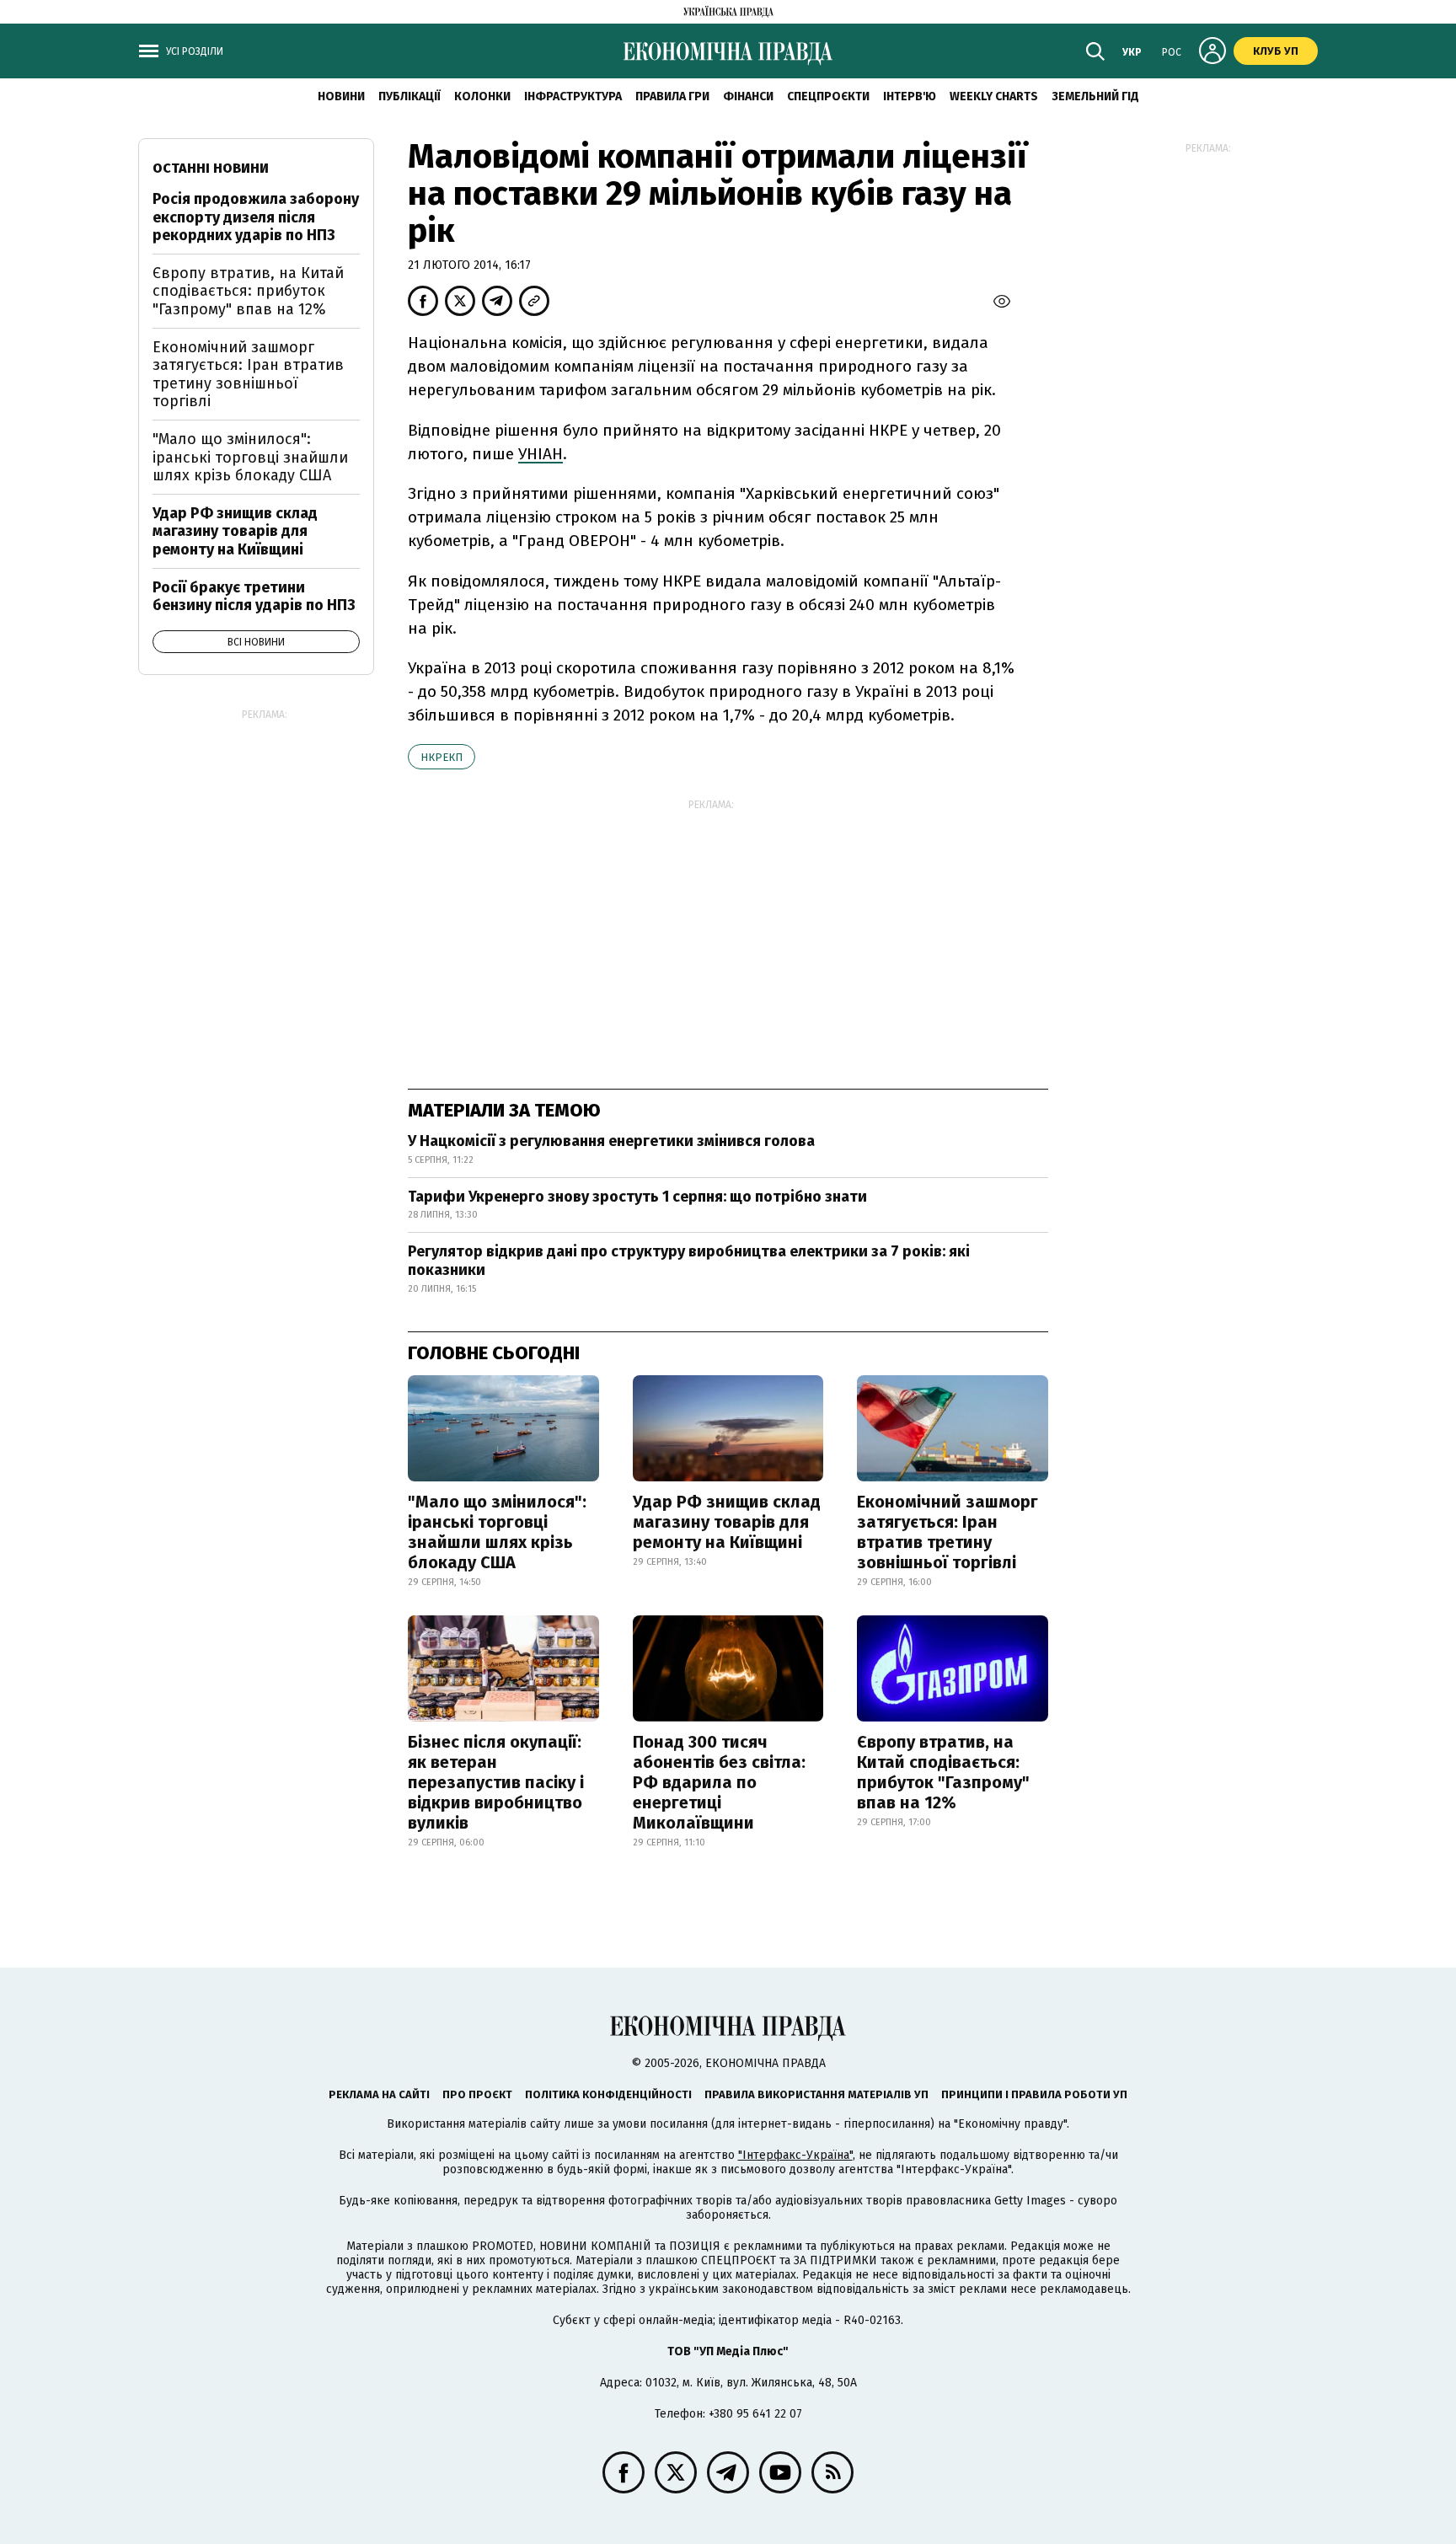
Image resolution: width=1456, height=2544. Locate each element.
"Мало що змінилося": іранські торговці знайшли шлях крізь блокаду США (497, 1532)
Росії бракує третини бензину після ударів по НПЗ (254, 597)
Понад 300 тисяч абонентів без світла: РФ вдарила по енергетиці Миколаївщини (719, 1782)
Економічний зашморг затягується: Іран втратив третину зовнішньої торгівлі (947, 1532)
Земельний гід (1095, 96)
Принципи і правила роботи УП (1034, 2094)
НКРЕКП (442, 757)
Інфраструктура (573, 96)
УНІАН (541, 454)
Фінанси (748, 96)
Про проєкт (477, 2094)
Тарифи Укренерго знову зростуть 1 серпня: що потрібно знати (637, 1197)
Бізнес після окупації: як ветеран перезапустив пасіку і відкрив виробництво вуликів (496, 1782)
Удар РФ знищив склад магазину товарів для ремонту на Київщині (727, 1522)
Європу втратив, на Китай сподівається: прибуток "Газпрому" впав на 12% (943, 1772)
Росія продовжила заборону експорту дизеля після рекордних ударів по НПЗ (256, 217)
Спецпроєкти (828, 96)
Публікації (409, 96)
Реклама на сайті (379, 2094)
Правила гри (672, 96)
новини (341, 96)
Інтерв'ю (910, 96)
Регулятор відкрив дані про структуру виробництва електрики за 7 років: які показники (689, 1261)
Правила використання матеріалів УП (816, 2094)
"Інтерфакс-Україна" (795, 2155)
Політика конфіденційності (608, 2094)
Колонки (482, 96)
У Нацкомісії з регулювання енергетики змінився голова (611, 1141)
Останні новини (211, 168)
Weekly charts (994, 96)
